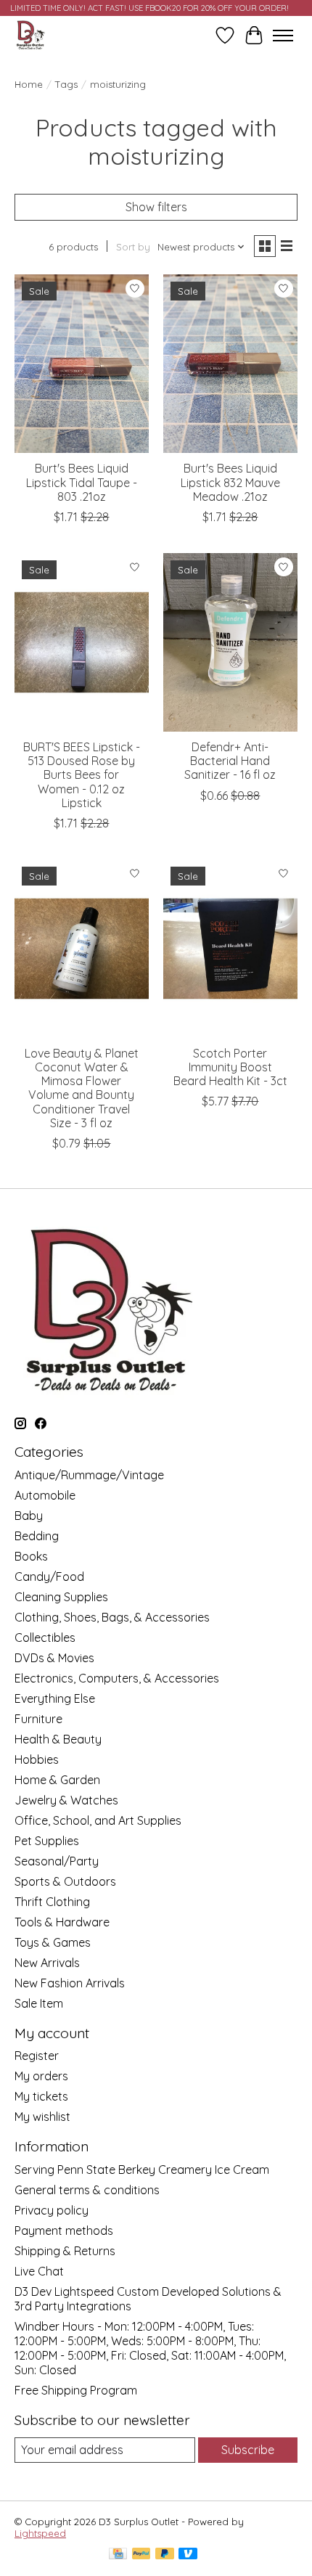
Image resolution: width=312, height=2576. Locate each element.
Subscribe (248, 2450)
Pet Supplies (47, 1841)
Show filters (156, 207)
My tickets (41, 2096)
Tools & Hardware (62, 1922)
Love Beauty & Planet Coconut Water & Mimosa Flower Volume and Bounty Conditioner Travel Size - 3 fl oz (82, 1088)
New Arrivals (47, 1963)
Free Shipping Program (76, 2390)
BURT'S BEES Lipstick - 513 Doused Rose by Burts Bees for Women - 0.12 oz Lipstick (82, 775)
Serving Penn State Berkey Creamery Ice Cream (142, 2170)
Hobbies (37, 1759)
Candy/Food (49, 1577)
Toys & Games (53, 1942)
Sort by (133, 247)
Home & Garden (57, 1780)
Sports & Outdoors (65, 1881)
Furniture (38, 1719)
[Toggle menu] (283, 36)
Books (31, 1556)
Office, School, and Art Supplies (98, 1820)
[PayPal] (141, 2555)
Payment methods (64, 2231)
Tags (66, 84)
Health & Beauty (58, 1739)
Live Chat (39, 2271)
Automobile (45, 1495)
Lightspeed (40, 2533)
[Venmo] (188, 2555)
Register (37, 2056)
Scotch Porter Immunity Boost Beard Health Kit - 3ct (230, 1067)
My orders (41, 2076)
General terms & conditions (87, 2190)
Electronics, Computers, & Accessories (117, 1678)
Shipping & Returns (65, 2251)
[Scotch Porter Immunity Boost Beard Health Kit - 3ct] (230, 949)
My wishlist (42, 2117)
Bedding (37, 1536)
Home (29, 84)
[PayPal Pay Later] (165, 2555)
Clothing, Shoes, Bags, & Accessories (112, 1617)
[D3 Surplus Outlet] (30, 35)
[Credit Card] (118, 2555)
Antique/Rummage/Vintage (89, 1475)
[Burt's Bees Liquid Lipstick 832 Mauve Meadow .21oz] (230, 364)
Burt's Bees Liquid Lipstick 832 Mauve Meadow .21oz (230, 482)
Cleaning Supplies (61, 1597)
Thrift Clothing (52, 1902)
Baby (29, 1516)
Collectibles (45, 1637)
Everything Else (55, 1698)
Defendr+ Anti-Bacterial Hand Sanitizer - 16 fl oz (230, 761)
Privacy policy (52, 2210)
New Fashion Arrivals (70, 1983)
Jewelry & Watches (66, 1800)
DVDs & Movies (54, 1658)
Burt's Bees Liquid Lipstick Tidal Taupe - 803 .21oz (82, 482)
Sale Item (39, 2003)
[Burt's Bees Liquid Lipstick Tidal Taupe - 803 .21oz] (82, 364)
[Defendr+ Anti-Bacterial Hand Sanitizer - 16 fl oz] (230, 642)
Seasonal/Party (57, 1861)
